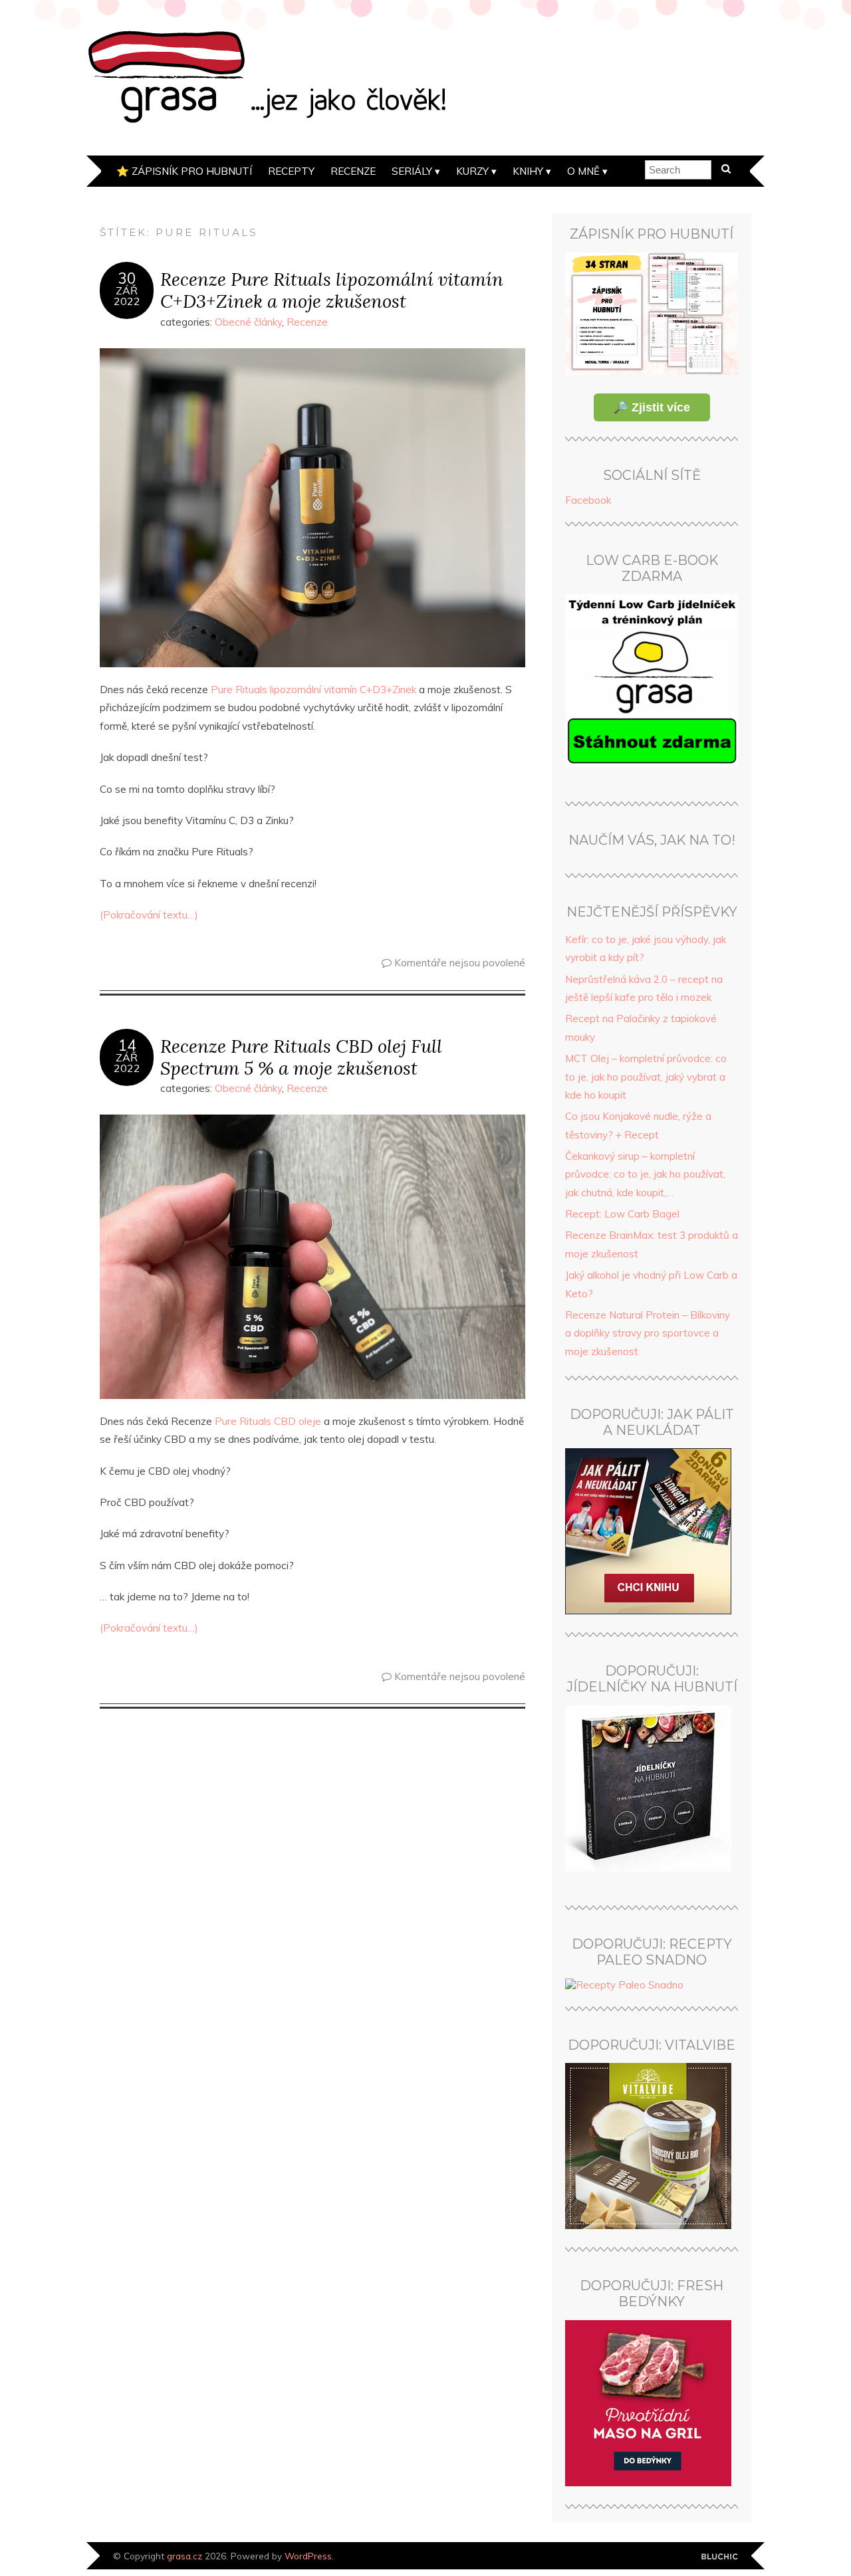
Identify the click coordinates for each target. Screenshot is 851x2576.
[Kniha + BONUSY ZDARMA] (648, 1611)
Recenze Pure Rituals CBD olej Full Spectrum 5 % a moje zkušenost (301, 1057)
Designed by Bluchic (720, 2557)
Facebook (588, 500)
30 (127, 278)
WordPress (308, 2556)
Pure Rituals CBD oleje (268, 1421)
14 (127, 1045)
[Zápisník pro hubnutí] (652, 371)
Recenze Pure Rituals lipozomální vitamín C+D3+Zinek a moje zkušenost (332, 290)
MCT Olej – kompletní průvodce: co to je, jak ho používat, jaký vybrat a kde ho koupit (646, 1077)
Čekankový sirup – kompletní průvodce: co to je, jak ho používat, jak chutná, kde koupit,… (645, 1174)
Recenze (353, 171)
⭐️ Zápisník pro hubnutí (184, 171)
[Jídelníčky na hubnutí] (648, 1868)
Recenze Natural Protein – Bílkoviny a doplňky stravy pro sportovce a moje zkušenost (648, 1333)
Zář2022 (127, 296)
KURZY (472, 171)
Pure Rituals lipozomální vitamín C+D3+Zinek (313, 690)
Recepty (291, 171)
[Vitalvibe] (648, 2225)
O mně (583, 171)
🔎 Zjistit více (652, 407)
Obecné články (248, 322)
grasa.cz (184, 2556)
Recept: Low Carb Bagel (622, 1214)
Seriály (412, 171)
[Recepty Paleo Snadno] (624, 1985)
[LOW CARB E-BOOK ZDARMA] (652, 763)
